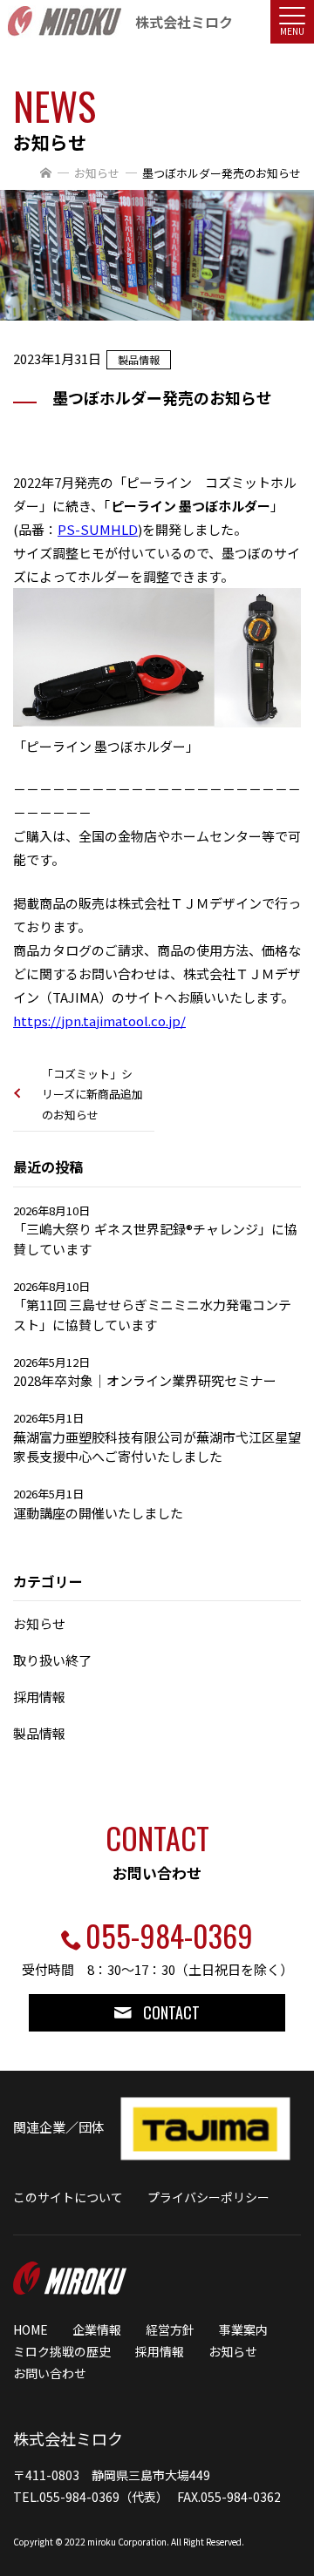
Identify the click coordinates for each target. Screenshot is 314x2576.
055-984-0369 (169, 1935)
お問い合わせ (50, 2373)
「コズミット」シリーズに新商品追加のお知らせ (92, 1094)
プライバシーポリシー (208, 2197)
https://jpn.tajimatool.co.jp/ (99, 1021)
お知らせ (97, 173)
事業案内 (243, 2329)
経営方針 (170, 2329)
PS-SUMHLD (98, 529)
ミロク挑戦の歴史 (62, 2351)
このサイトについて (68, 2197)
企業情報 (97, 2329)
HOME (31, 2329)
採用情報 (160, 2351)
